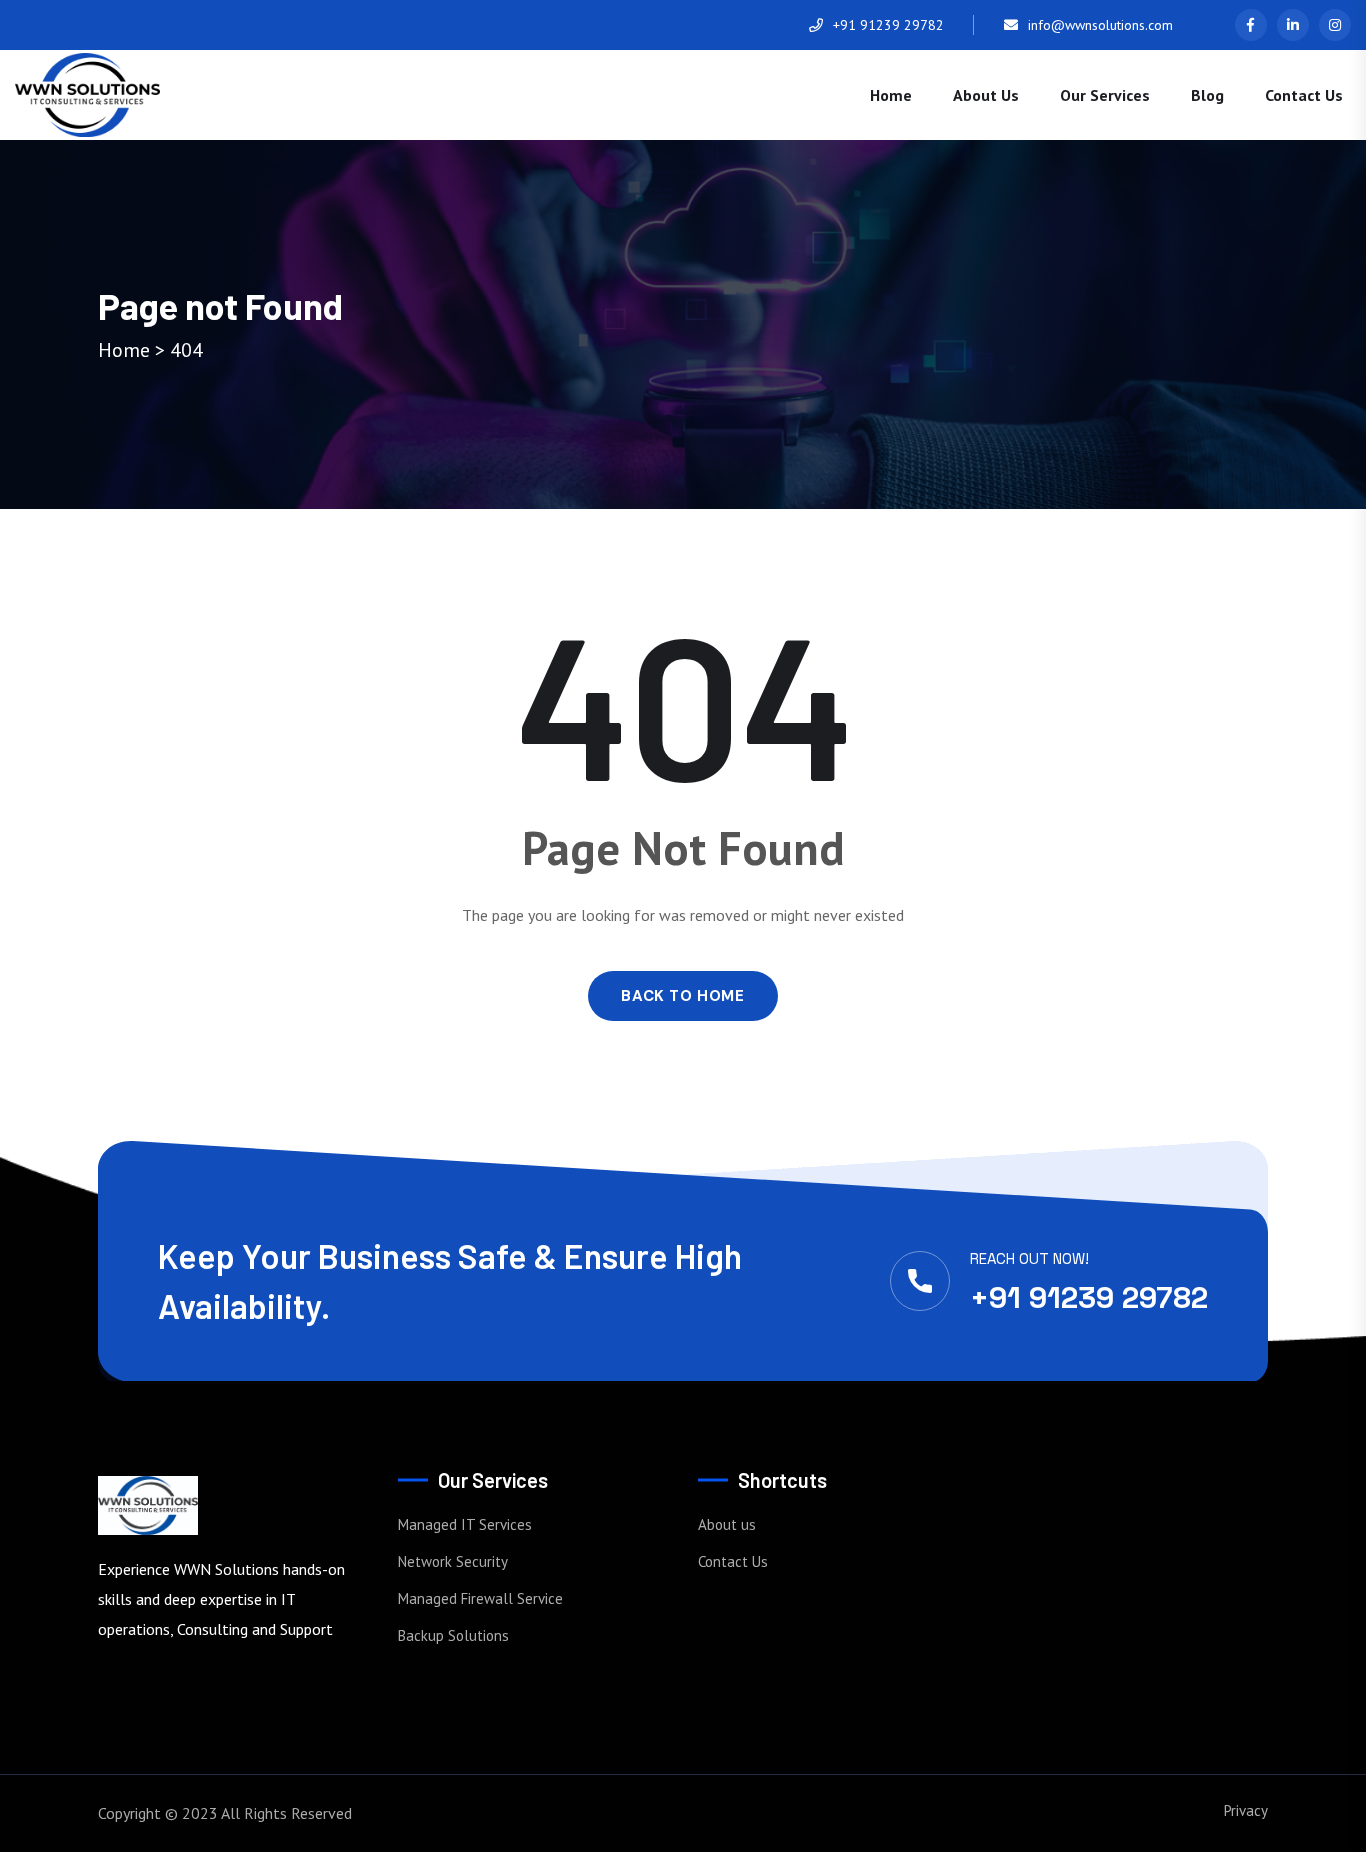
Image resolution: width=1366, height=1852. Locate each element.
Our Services (1105, 95)
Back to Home (682, 996)
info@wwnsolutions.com (1100, 25)
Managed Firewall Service (480, 1598)
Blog (1207, 95)
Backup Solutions (453, 1635)
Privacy (1246, 1810)
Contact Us (1304, 95)
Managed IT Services (465, 1524)
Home (891, 95)
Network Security (453, 1561)
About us (986, 95)
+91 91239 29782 (888, 25)
